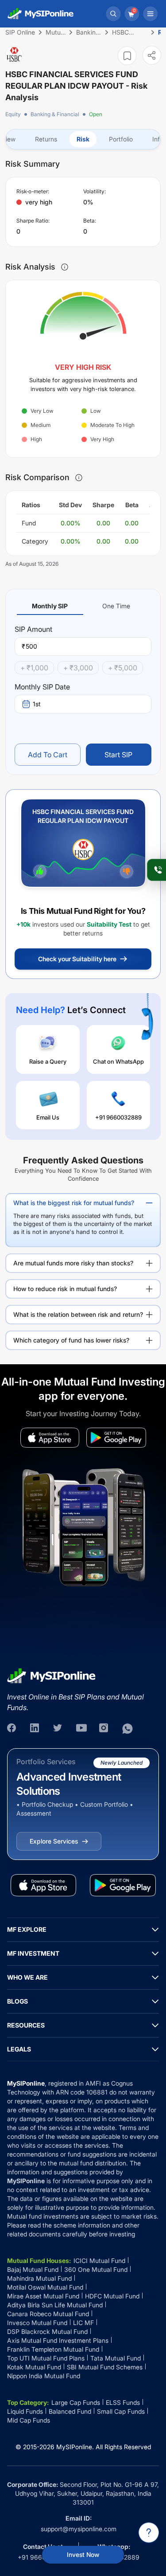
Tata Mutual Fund (116, 2358)
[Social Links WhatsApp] (127, 1729)
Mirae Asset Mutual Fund (43, 2296)
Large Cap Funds (76, 2402)
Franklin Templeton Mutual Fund (53, 2349)
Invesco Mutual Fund (37, 2323)
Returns (46, 139)
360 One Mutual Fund (96, 2269)
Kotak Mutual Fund (34, 2367)
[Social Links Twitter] (58, 1729)
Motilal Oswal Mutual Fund (45, 2287)
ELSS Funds (123, 2402)
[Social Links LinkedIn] (35, 1729)
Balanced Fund (70, 2411)
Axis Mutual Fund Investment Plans (58, 2340)
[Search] (113, 14)
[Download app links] (50, 1438)
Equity (13, 114)
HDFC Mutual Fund (112, 2296)
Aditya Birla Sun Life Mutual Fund (55, 2305)
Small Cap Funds (121, 2411)
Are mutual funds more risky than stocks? (73, 1263)
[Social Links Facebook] (12, 1729)
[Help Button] (149, 2533)
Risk (83, 139)
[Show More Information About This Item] (65, 267)
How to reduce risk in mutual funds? (65, 1289)
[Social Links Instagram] (104, 1729)
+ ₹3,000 (78, 668)
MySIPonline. (75, 2447)
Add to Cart (48, 755)
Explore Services (54, 1841)
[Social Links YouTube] (81, 1729)
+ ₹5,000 (123, 668)
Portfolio (121, 139)
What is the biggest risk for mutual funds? (74, 1203)
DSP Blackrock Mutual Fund (47, 2331)
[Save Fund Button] (127, 56)
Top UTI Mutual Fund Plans (46, 2358)
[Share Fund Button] (152, 55)
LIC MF (83, 2323)
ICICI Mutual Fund (99, 2261)
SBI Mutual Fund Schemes (105, 2367)
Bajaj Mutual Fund (33, 2269)
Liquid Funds (25, 2411)
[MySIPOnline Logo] (41, 14)
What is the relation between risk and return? (78, 1314)
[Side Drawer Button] (151, 14)
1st (37, 704)
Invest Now (83, 2554)
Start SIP (118, 755)
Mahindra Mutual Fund (39, 2278)
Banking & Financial (55, 114)
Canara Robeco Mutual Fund (48, 2314)
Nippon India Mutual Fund (44, 2376)
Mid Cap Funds (29, 2420)
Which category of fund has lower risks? (71, 1340)
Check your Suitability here (77, 959)
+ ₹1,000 (34, 668)
